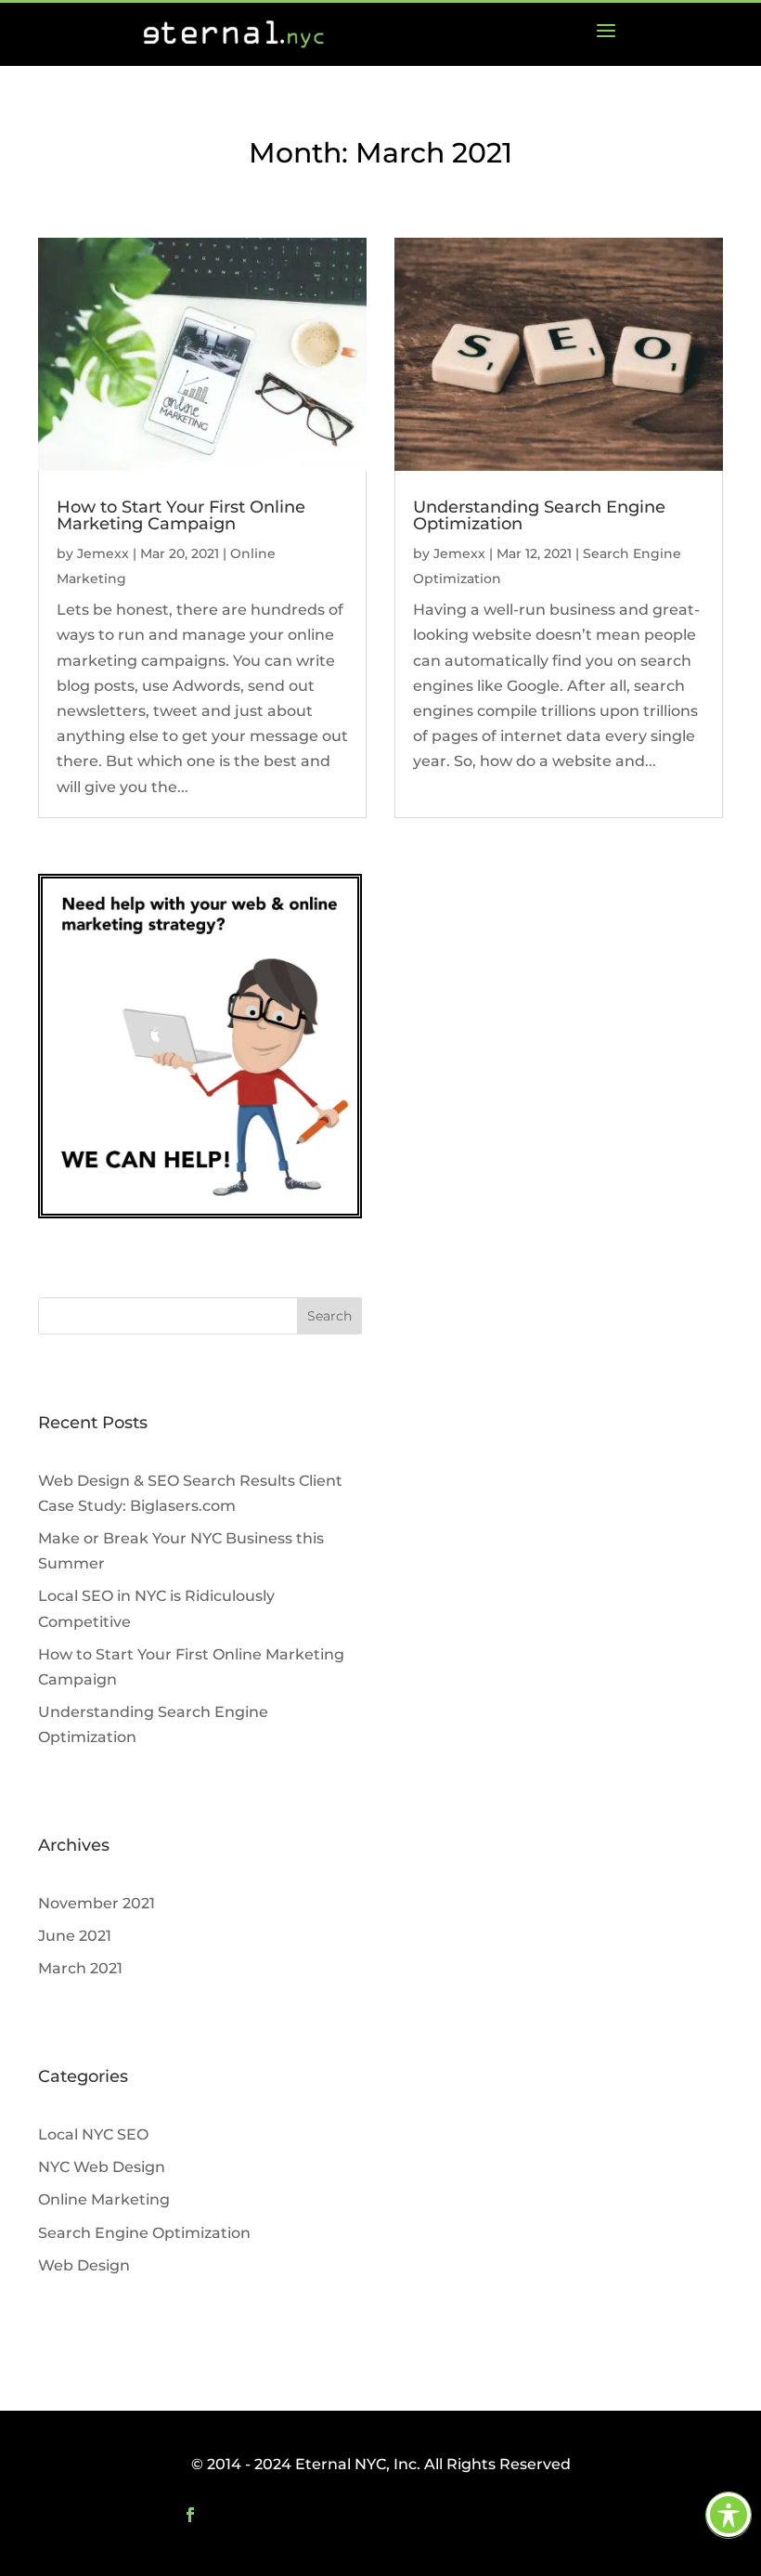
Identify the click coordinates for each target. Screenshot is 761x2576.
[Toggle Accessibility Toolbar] (729, 2515)
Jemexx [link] (103, 553)
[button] (329, 1316)
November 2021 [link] (97, 1903)
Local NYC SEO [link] (93, 2134)
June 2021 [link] (75, 1936)
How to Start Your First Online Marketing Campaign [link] (181, 515)
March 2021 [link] (80, 1968)
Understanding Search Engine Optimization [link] (539, 515)
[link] (606, 34)
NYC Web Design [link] (102, 2167)
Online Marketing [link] (104, 2199)
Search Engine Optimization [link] (144, 2233)
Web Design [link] (84, 2265)
